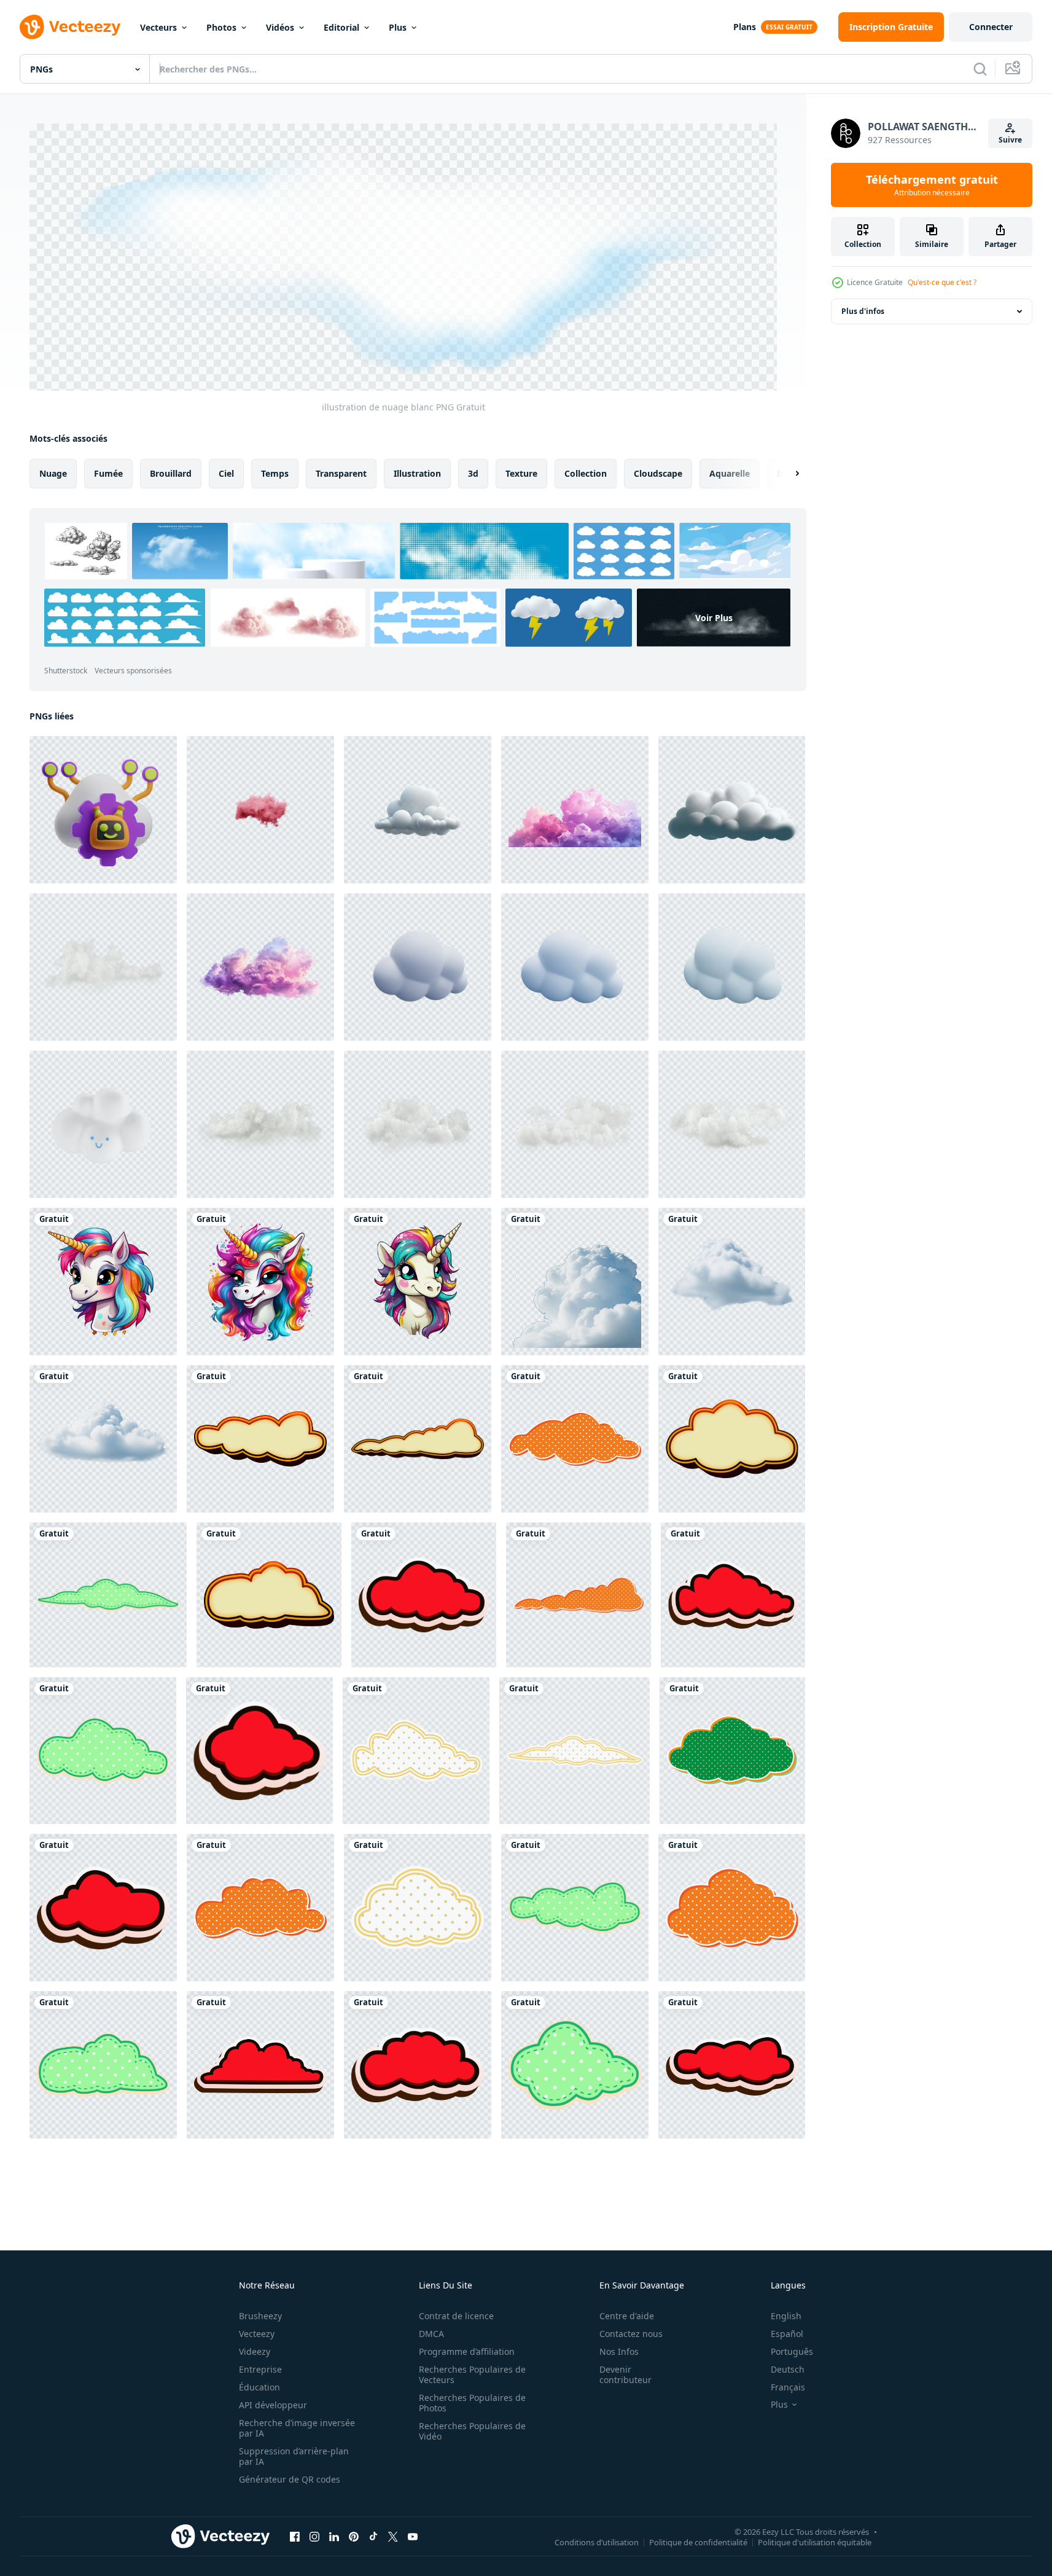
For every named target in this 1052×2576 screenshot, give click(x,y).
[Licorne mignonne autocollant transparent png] (103, 1282)
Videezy (255, 2351)
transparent (341, 473)
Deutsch (788, 2369)
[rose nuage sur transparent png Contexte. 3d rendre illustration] (260, 810)
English (786, 2316)
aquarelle (730, 473)
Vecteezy (257, 2334)
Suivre (1010, 140)
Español (787, 2334)
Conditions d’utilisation (597, 2542)
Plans (745, 27)
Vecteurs (158, 27)
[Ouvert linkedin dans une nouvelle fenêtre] (334, 2536)
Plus (398, 27)
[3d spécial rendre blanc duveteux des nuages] (103, 967)
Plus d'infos (863, 311)
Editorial (341, 27)
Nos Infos (619, 2351)
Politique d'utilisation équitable (815, 2542)
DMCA (431, 2334)
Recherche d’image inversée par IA (297, 2428)
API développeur (273, 2405)
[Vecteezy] (70, 27)
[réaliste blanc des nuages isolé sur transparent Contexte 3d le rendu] (732, 1124)
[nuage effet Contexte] (260, 1439)
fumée (108, 473)
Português (792, 2351)
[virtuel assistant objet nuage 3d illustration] (103, 810)
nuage (53, 473)
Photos (221, 27)
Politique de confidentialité (698, 2542)
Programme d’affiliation (467, 2351)
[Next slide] (787, 474)
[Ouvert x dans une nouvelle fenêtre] (393, 2536)
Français (788, 2387)
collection (586, 473)
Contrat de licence (456, 2316)
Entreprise (260, 2369)
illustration (417, 473)
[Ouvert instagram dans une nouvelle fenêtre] (314, 2536)
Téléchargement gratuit (932, 185)
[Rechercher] (980, 69)
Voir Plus (714, 618)
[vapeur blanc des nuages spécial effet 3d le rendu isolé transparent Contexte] (418, 810)
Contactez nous (631, 2334)
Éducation (259, 2387)
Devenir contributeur (625, 2374)
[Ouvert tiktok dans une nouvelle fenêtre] (373, 2536)
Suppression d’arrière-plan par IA (294, 2456)
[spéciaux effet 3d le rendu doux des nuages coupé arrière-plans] (260, 1124)
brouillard (171, 473)
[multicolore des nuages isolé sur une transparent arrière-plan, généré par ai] (575, 810)
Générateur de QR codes (290, 2479)
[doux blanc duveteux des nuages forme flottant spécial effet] (575, 1282)
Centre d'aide (627, 2316)
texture (521, 473)
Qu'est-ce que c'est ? (942, 282)
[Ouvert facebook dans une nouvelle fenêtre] (295, 2536)
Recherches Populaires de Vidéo (472, 2431)
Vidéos (280, 27)
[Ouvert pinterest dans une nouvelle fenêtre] (354, 2536)
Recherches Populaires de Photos (472, 2403)
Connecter (991, 27)
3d (473, 473)
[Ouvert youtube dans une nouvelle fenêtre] (413, 2536)
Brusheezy (260, 2316)
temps (275, 473)
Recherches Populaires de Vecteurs (472, 2374)
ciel (226, 473)
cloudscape (658, 473)
